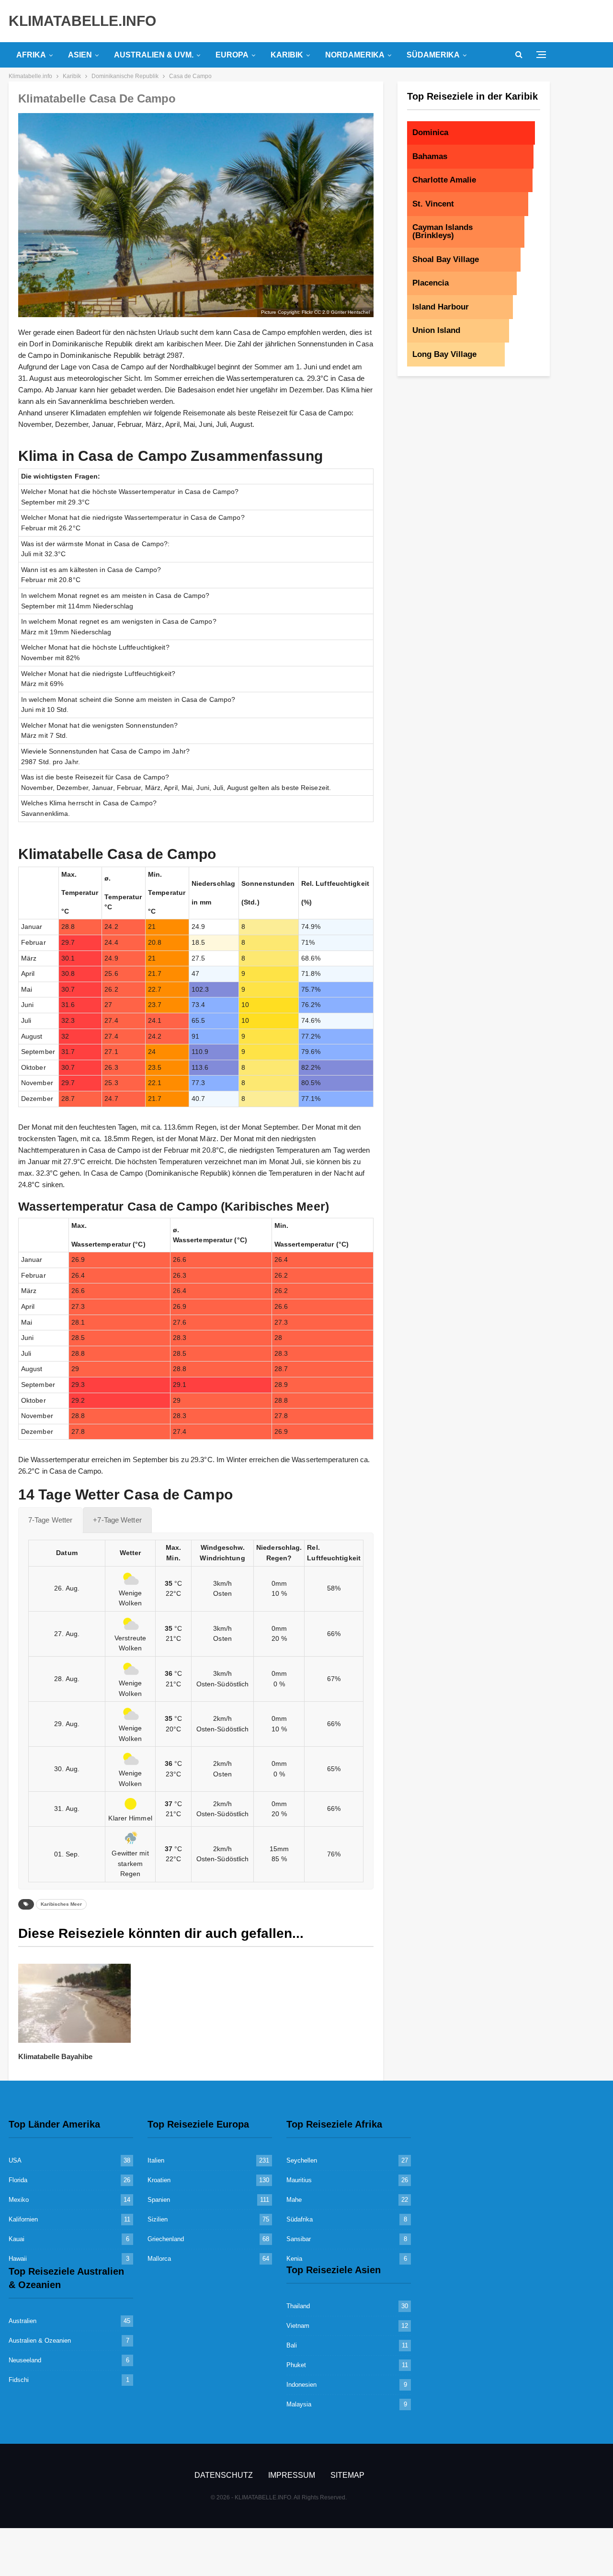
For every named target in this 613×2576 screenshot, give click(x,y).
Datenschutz (224, 2475)
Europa (232, 55)
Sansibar (299, 2239)
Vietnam (298, 2326)
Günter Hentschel (350, 312)
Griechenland (166, 2239)
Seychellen (302, 2160)
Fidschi (19, 2380)
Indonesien (301, 2385)
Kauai (17, 2239)
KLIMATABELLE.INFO (82, 21)
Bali (292, 2345)
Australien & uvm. (154, 55)
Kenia (294, 2259)
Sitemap (347, 2475)
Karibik (287, 55)
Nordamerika (355, 55)
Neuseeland (25, 2360)
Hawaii (18, 2259)
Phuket (296, 2365)
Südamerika (433, 55)
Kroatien (159, 2180)
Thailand (298, 2306)
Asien (80, 55)
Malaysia (299, 2404)
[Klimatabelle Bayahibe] (74, 2003)
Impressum (292, 2475)
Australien (23, 2321)
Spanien (159, 2200)
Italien (156, 2160)
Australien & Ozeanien (40, 2341)
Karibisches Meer (61, 1904)
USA (15, 2160)
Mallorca (159, 2259)
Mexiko (19, 2200)
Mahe (294, 2200)
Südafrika (300, 2219)
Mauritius (299, 2180)
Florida (18, 2180)
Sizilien (158, 2219)
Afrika (31, 55)
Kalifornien (23, 2219)
